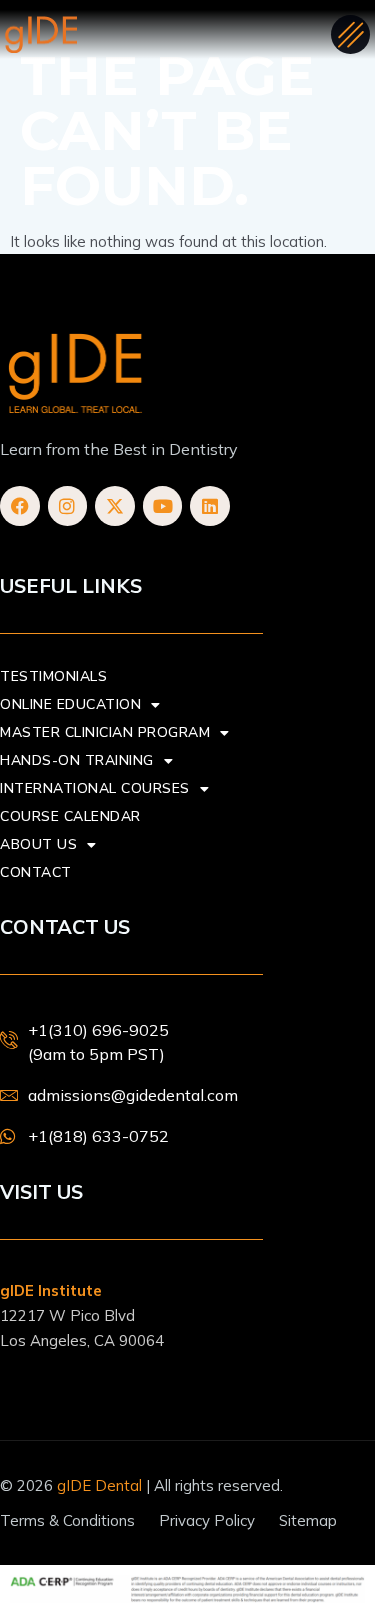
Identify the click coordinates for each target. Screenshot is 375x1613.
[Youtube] (163, 506)
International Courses (95, 788)
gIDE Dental (99, 1485)
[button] (350, 34)
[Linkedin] (210, 506)
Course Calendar (70, 816)
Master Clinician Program (105, 732)
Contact (36, 872)
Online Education (70, 704)
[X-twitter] (115, 506)
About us (38, 844)
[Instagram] (68, 506)
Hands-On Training (77, 760)
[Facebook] (20, 506)
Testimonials (53, 676)
